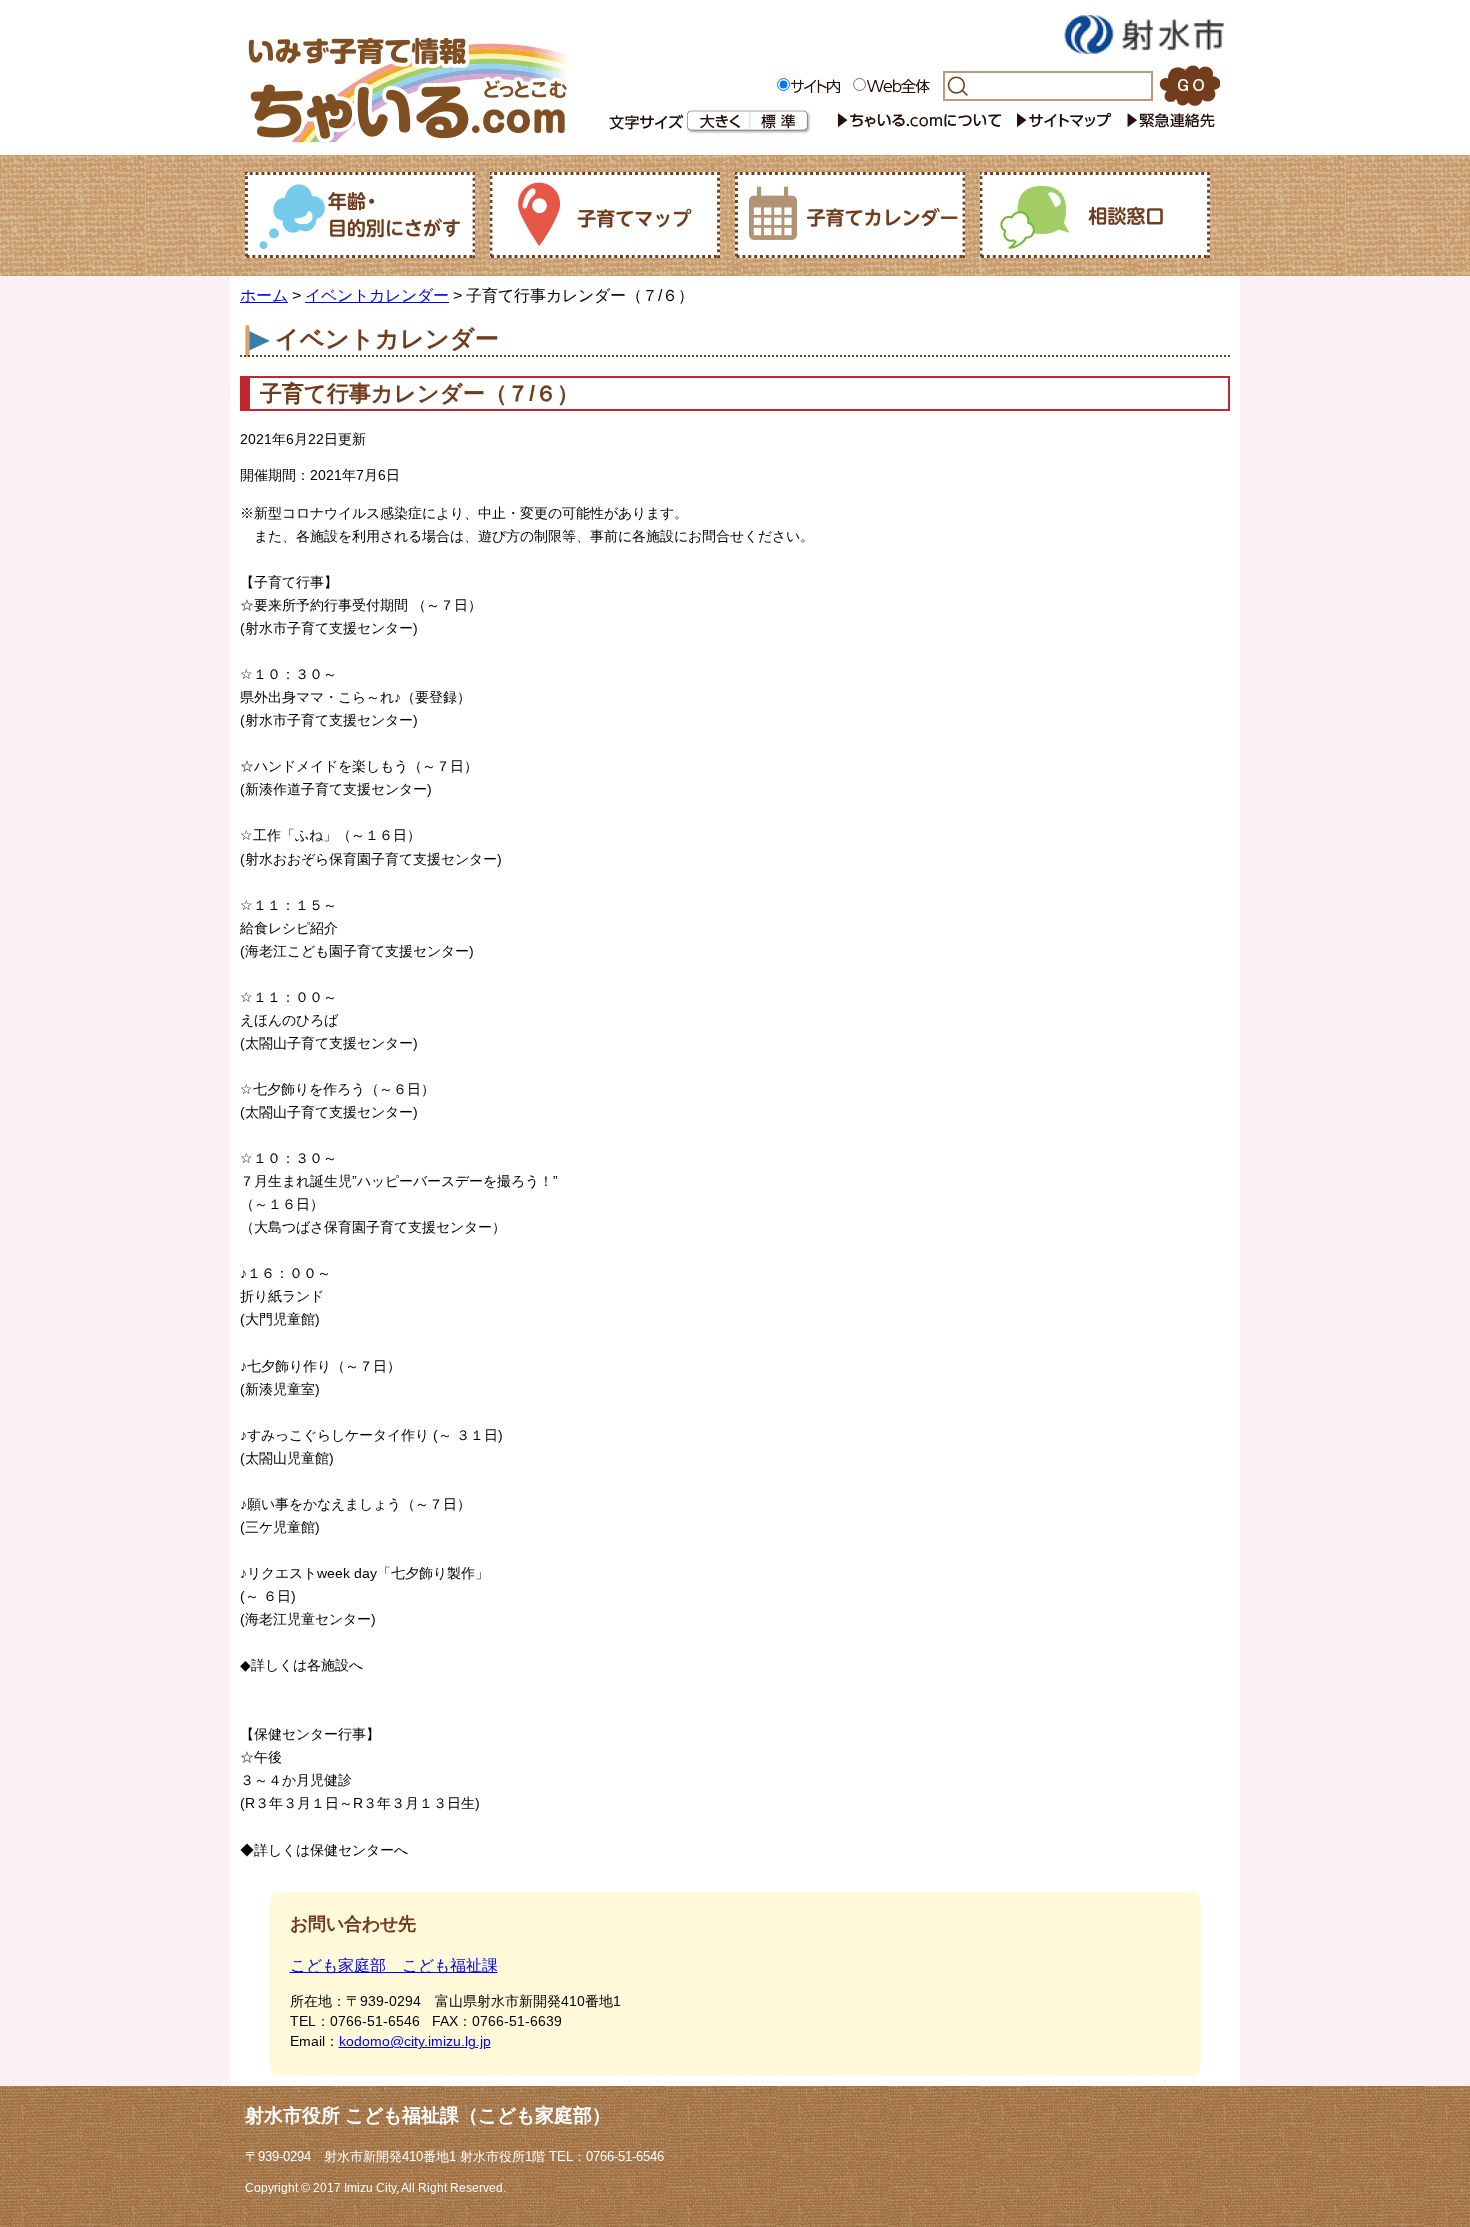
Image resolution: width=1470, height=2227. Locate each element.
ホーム (264, 295)
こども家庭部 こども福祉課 (394, 1965)
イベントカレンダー (377, 295)
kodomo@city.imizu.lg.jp (415, 2041)
